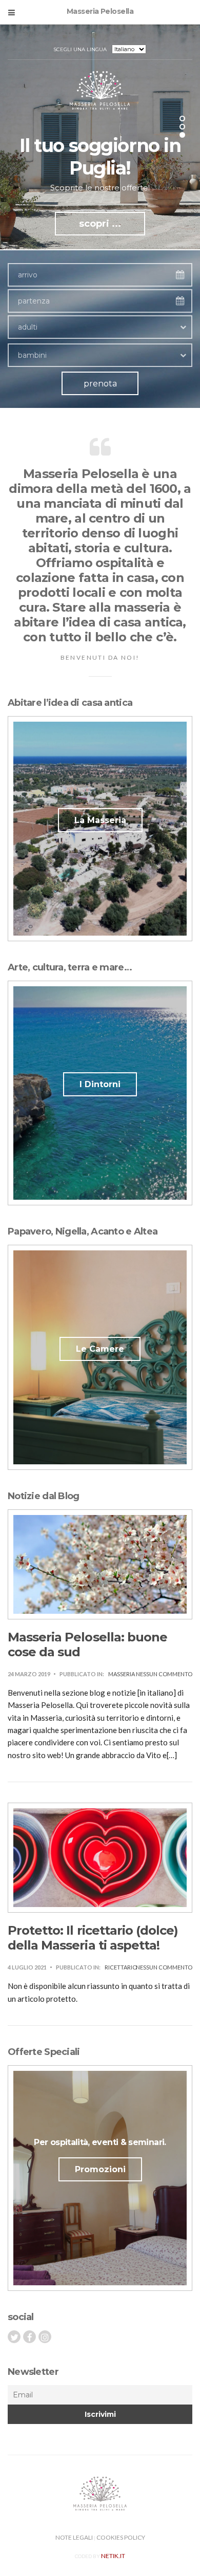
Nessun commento (164, 1674)
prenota (100, 384)
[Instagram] (45, 2337)
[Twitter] (14, 2337)
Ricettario (121, 1967)
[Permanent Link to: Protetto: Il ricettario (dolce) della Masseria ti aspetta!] (100, 1857)
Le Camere (100, 1349)
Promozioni (100, 2169)
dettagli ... (100, 201)
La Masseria (100, 820)
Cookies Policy (121, 2537)
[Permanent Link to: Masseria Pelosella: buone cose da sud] (100, 1563)
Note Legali (74, 2537)
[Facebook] (29, 2337)
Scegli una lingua (80, 49)
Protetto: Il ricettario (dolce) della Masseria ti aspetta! (93, 1938)
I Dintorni (100, 1084)
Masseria (122, 1674)
